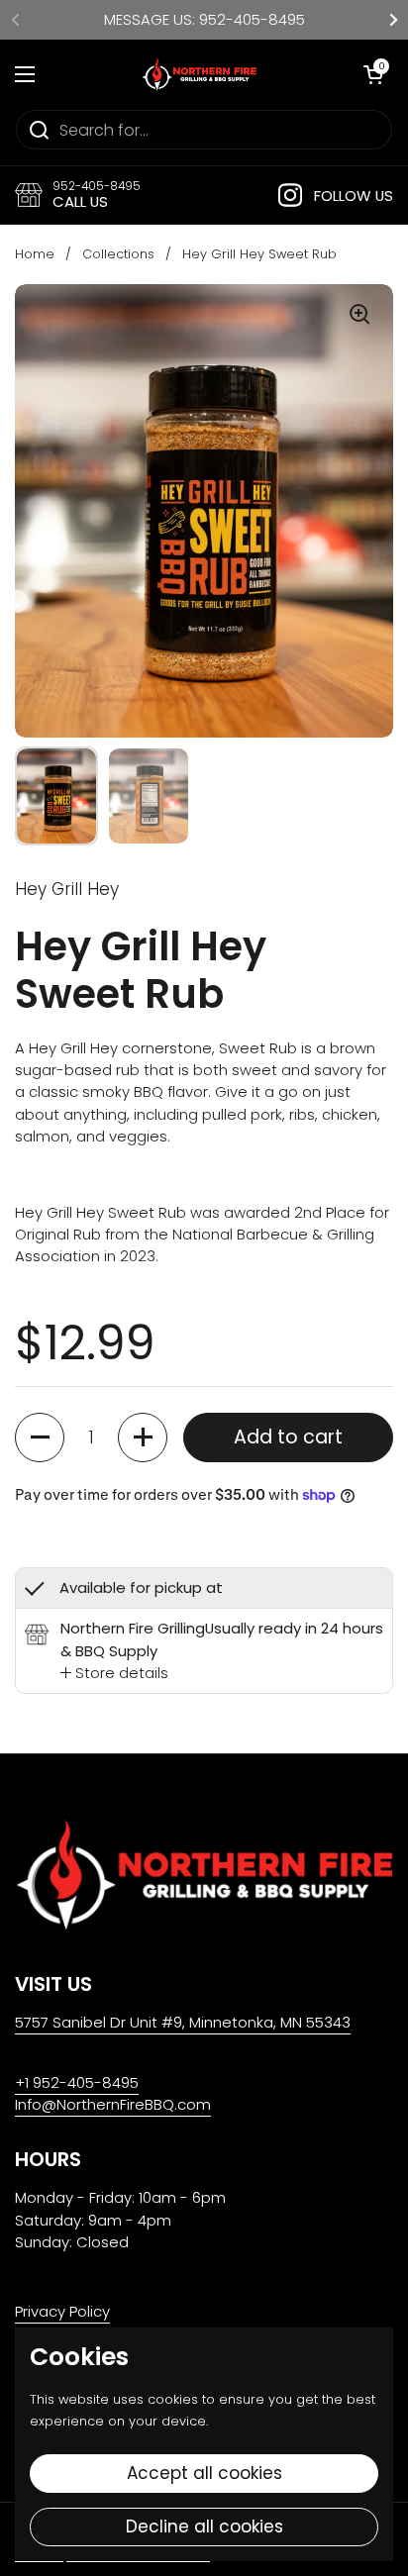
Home (35, 254)
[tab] (114, 1673)
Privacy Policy (62, 2311)
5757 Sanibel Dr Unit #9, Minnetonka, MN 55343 (183, 2022)
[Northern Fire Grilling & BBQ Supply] (199, 74)
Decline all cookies (204, 2526)
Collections (118, 254)
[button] (40, 1437)
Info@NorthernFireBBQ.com (113, 2104)
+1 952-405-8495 (77, 2082)
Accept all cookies (204, 2473)
